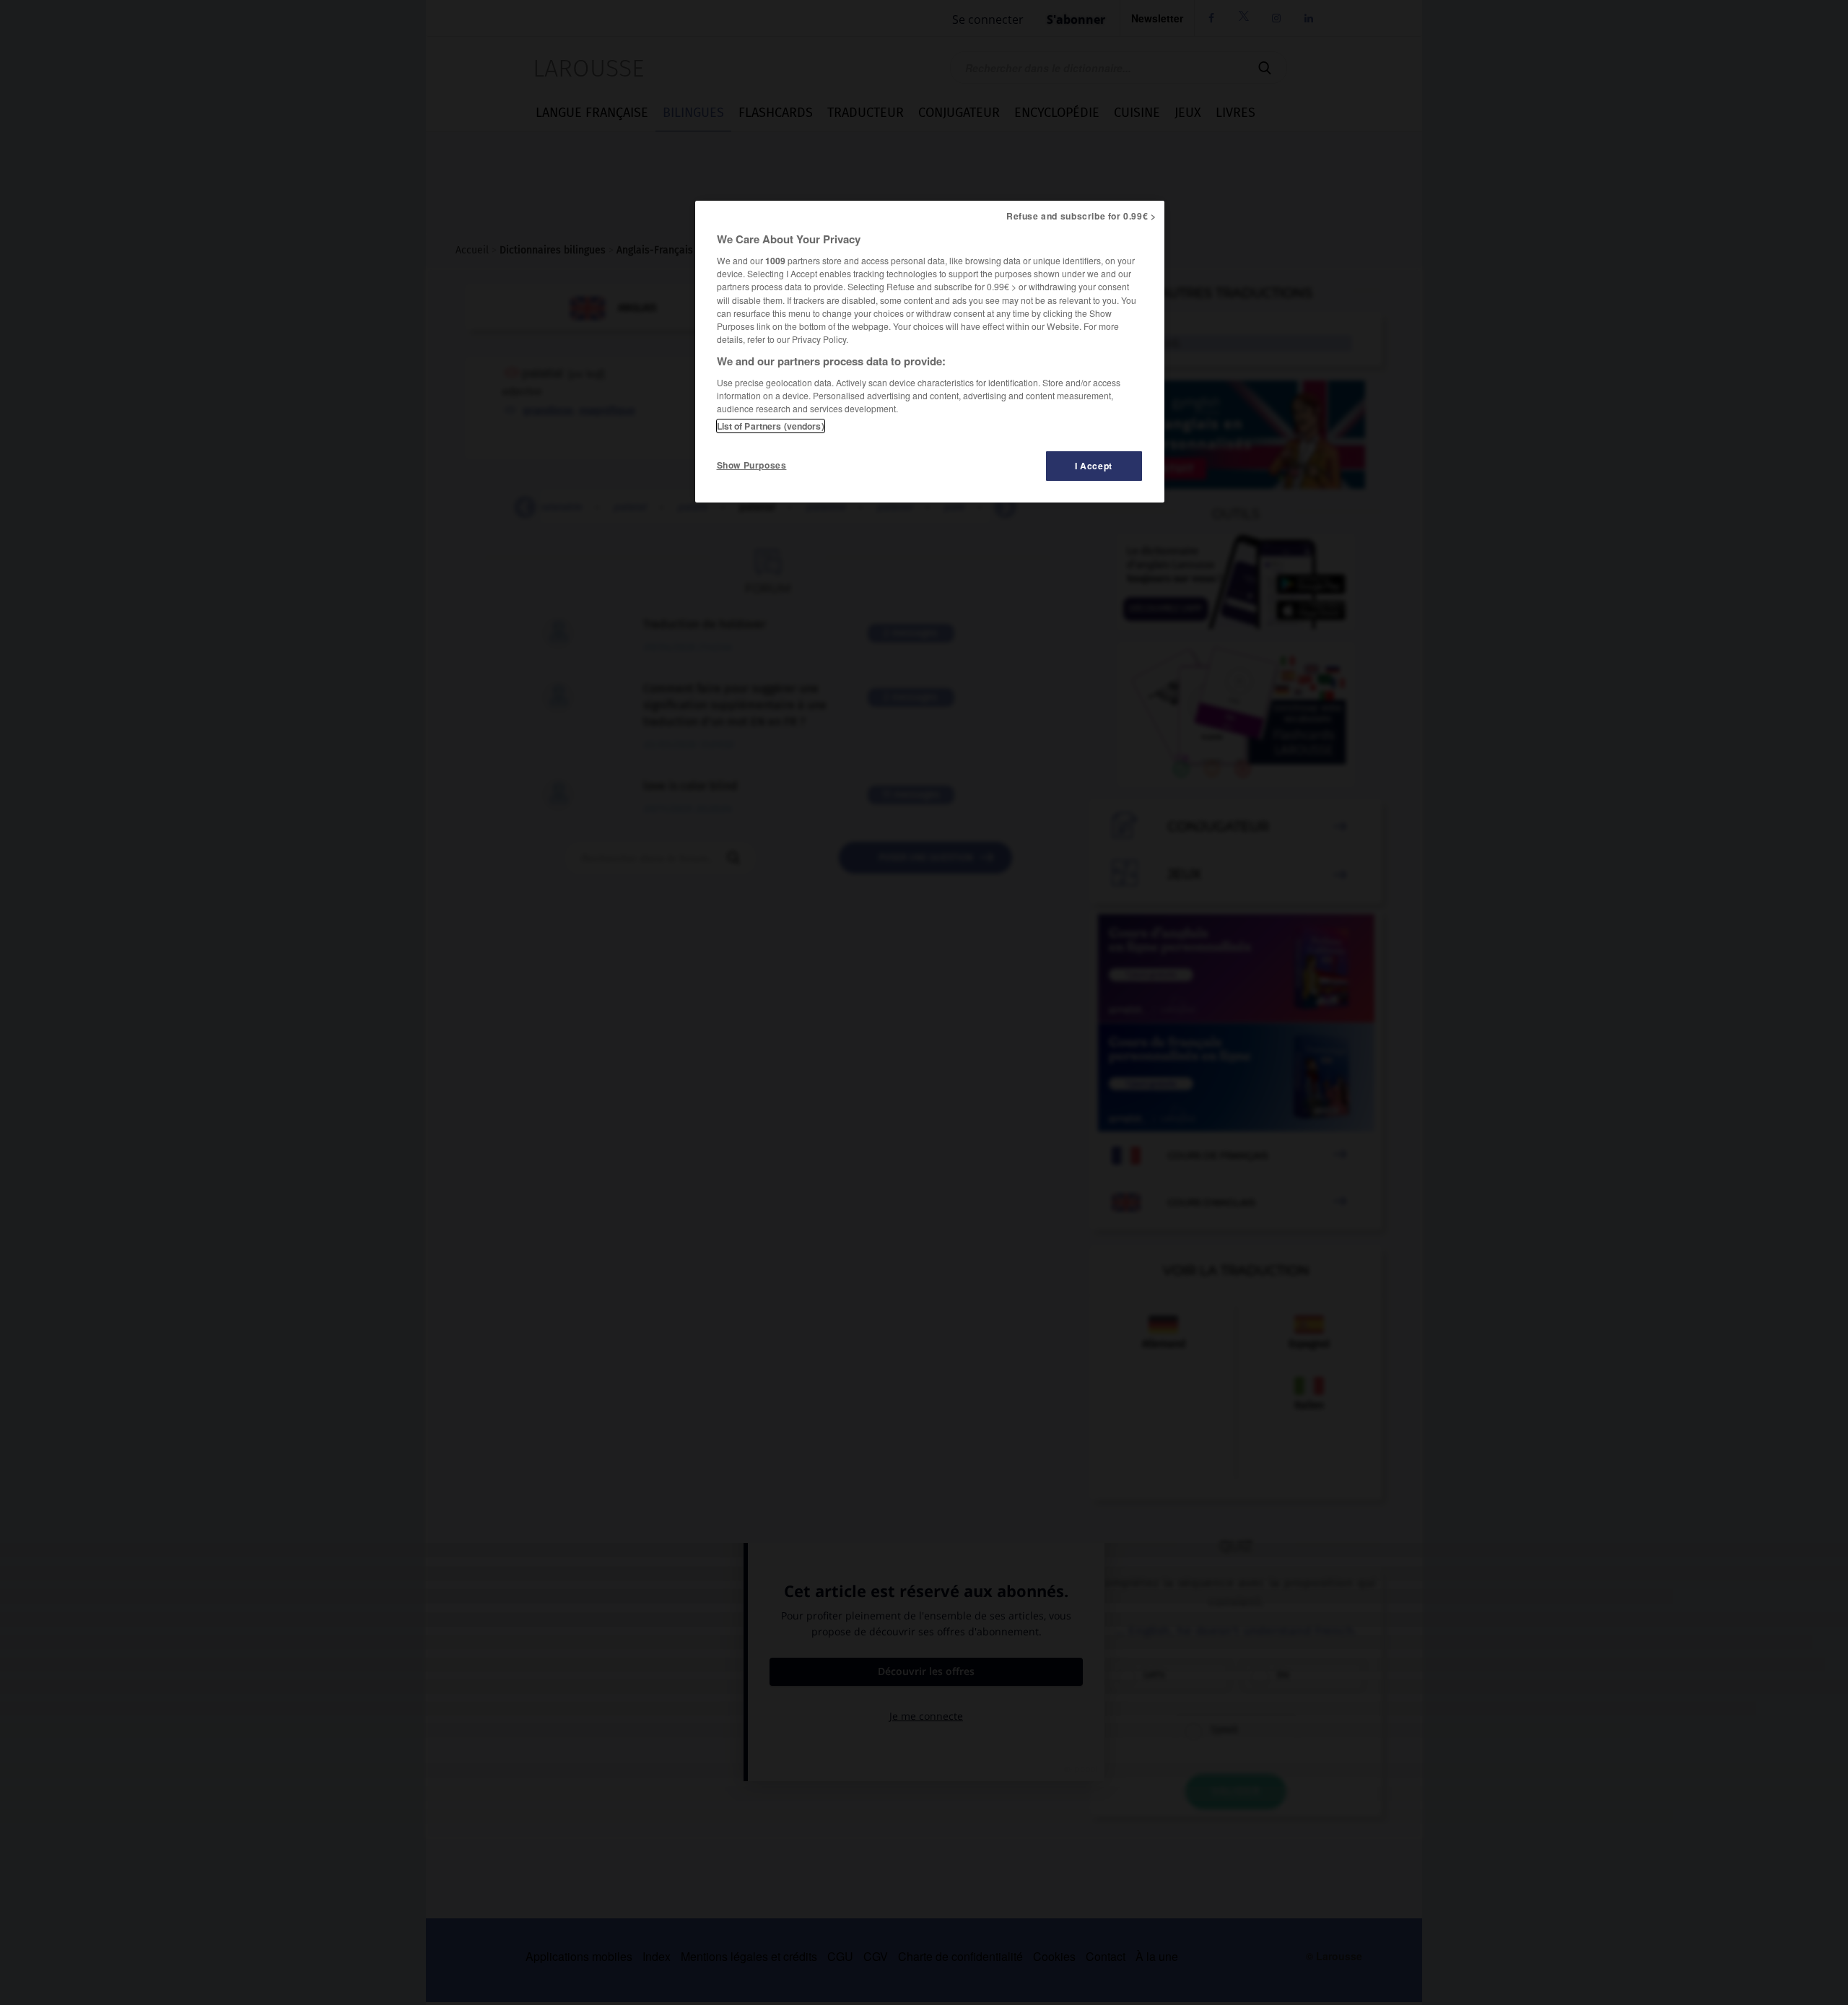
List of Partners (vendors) (771, 426)
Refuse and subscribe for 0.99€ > (1081, 216)
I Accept (1094, 466)
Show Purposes (752, 465)
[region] (930, 352)
